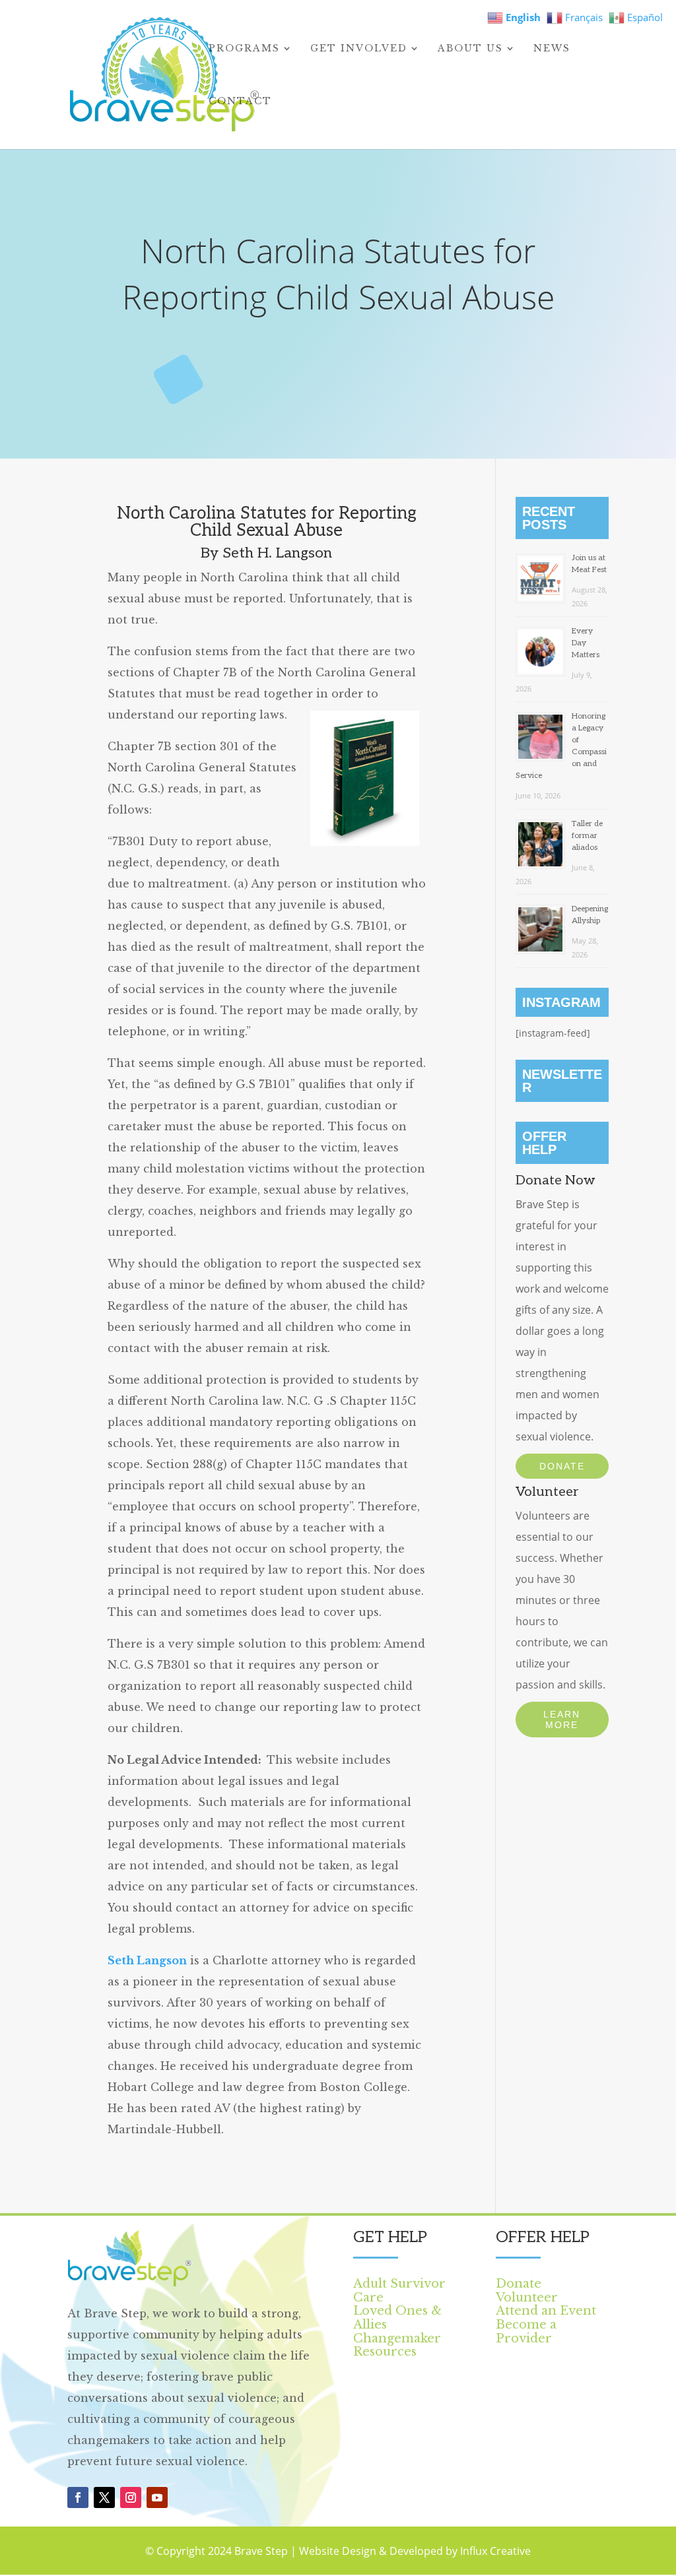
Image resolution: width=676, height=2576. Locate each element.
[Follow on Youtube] (157, 2497)
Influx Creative (495, 2551)
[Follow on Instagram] (131, 2497)
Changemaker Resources (397, 2345)
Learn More (562, 1720)
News (552, 49)
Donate (562, 1466)
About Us (470, 49)
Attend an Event (546, 2311)
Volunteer (527, 2298)
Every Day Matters (586, 643)
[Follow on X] (104, 2497)
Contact (240, 102)
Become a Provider (526, 2332)
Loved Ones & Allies (397, 2318)
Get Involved (359, 49)
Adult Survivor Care (399, 2291)
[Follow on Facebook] (78, 2497)
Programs (244, 49)
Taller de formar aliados (587, 836)
